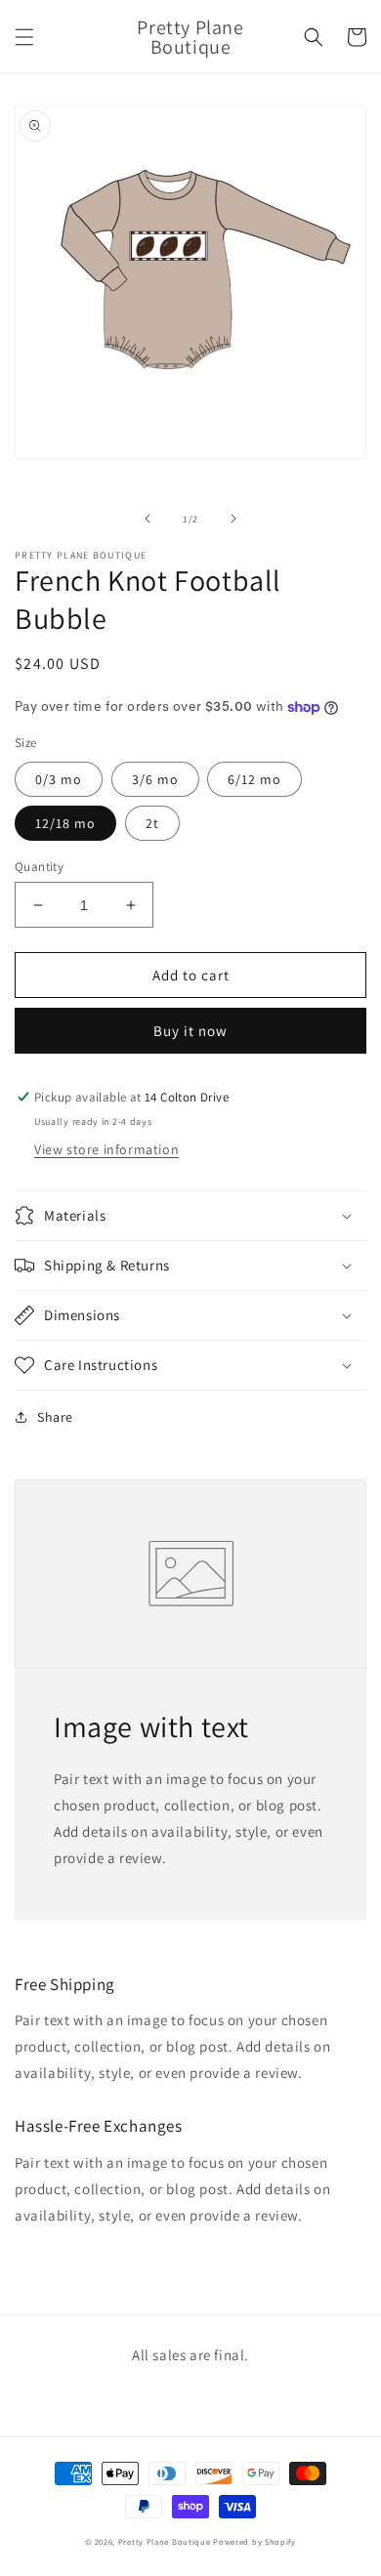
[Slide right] (233, 519)
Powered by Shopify (254, 2541)
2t (152, 823)
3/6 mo (155, 779)
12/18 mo (65, 823)
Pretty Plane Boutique (165, 2541)
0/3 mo (59, 779)
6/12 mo (254, 779)
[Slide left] (148, 519)
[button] (24, 37)
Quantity (39, 867)
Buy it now (190, 1031)
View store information (106, 1149)
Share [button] (55, 1417)
